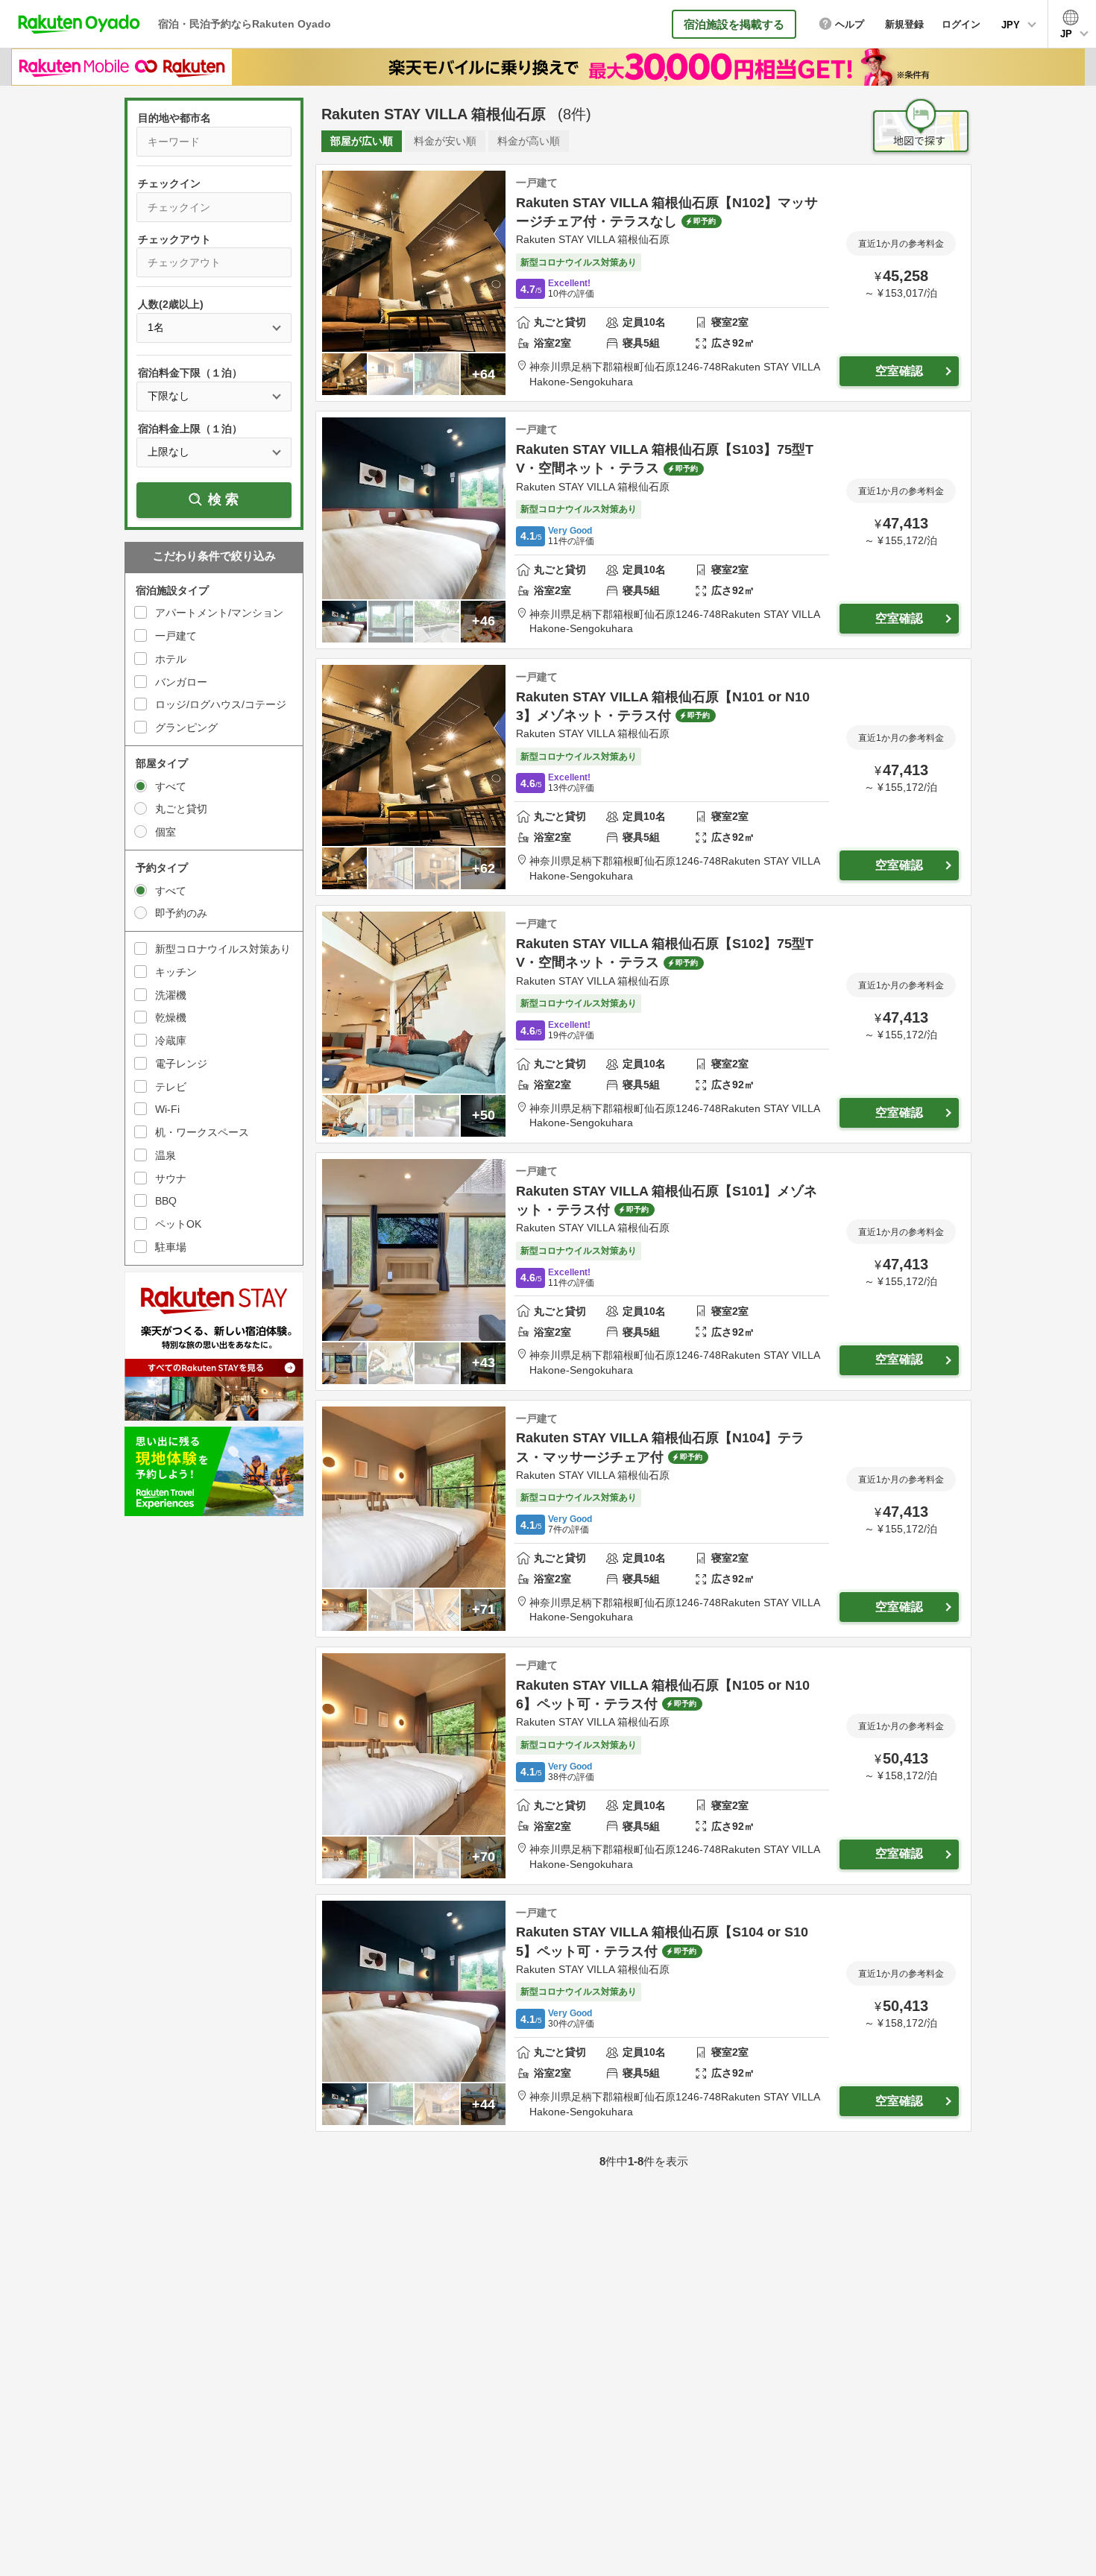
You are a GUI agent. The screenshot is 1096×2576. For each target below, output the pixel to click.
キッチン (176, 972)
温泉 (166, 1155)
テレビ (171, 1087)
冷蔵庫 (171, 1041)
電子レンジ (181, 1064)
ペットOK (178, 1224)
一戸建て (176, 636)
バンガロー (181, 682)
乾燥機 (171, 1017)
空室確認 (899, 371)
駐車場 (171, 1247)
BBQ (166, 1201)
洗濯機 (171, 995)
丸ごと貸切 (181, 809)
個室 (166, 832)
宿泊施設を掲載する (734, 24)
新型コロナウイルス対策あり (223, 949)
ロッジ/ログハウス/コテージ (221, 704)
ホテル (171, 659)
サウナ (171, 1178)
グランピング (186, 727)
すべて (171, 786)
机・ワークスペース (202, 1132)
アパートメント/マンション (219, 613)
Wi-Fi (167, 1109)
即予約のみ (181, 913)
